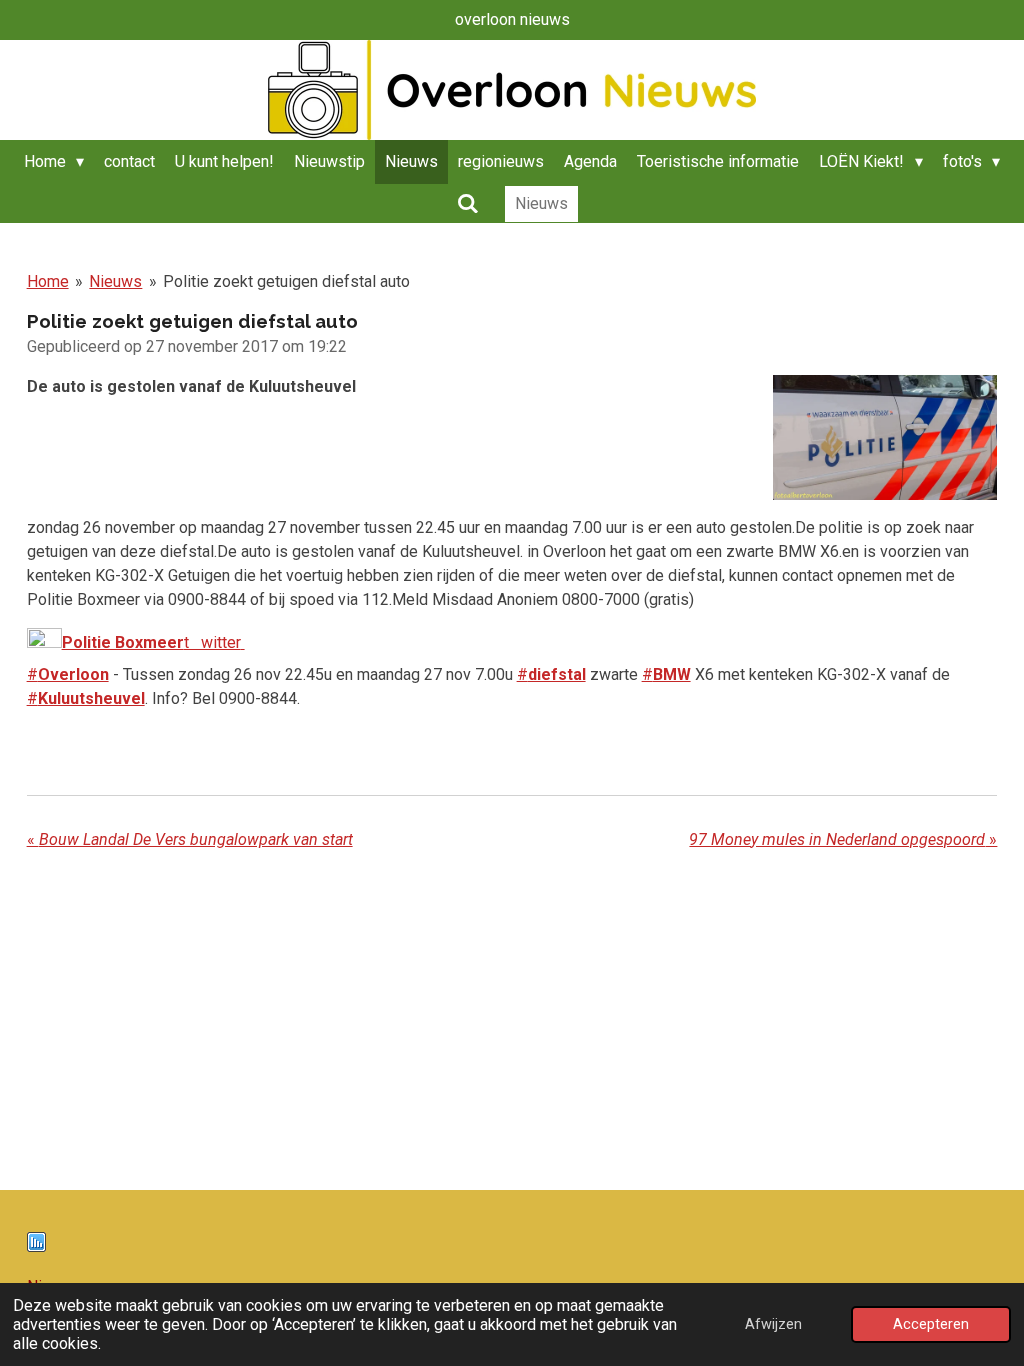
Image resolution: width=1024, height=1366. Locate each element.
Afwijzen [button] (773, 1324)
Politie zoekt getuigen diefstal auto (286, 281)
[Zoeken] (467, 203)
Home (48, 281)
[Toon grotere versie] (885, 437)
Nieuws (115, 281)
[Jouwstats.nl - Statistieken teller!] (36, 1246)
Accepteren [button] (931, 1324)
